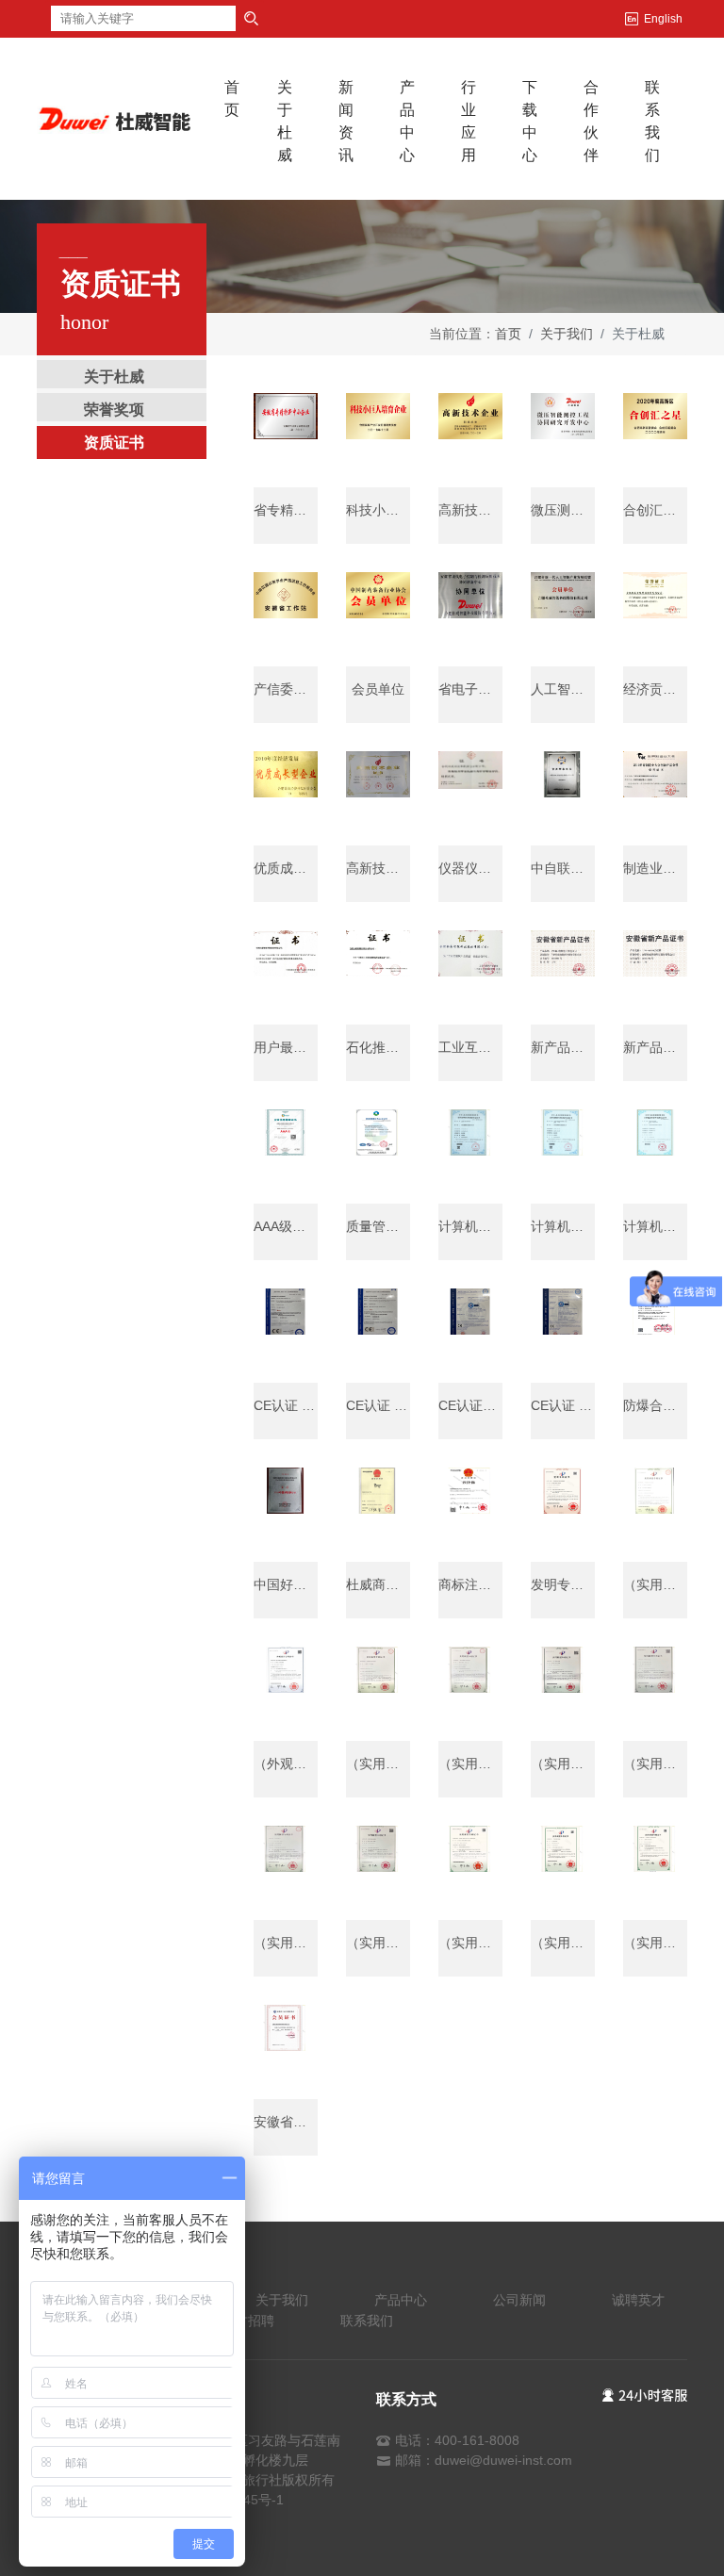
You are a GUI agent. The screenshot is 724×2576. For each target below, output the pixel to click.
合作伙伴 (591, 121)
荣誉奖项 (114, 410)
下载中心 (530, 121)
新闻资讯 (346, 121)
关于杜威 (285, 121)
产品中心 (407, 121)
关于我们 (567, 334)
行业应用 (469, 121)
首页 (241, 98)
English (663, 19)
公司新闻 (519, 2300)
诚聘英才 (638, 2300)
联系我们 (652, 121)
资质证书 (114, 443)
